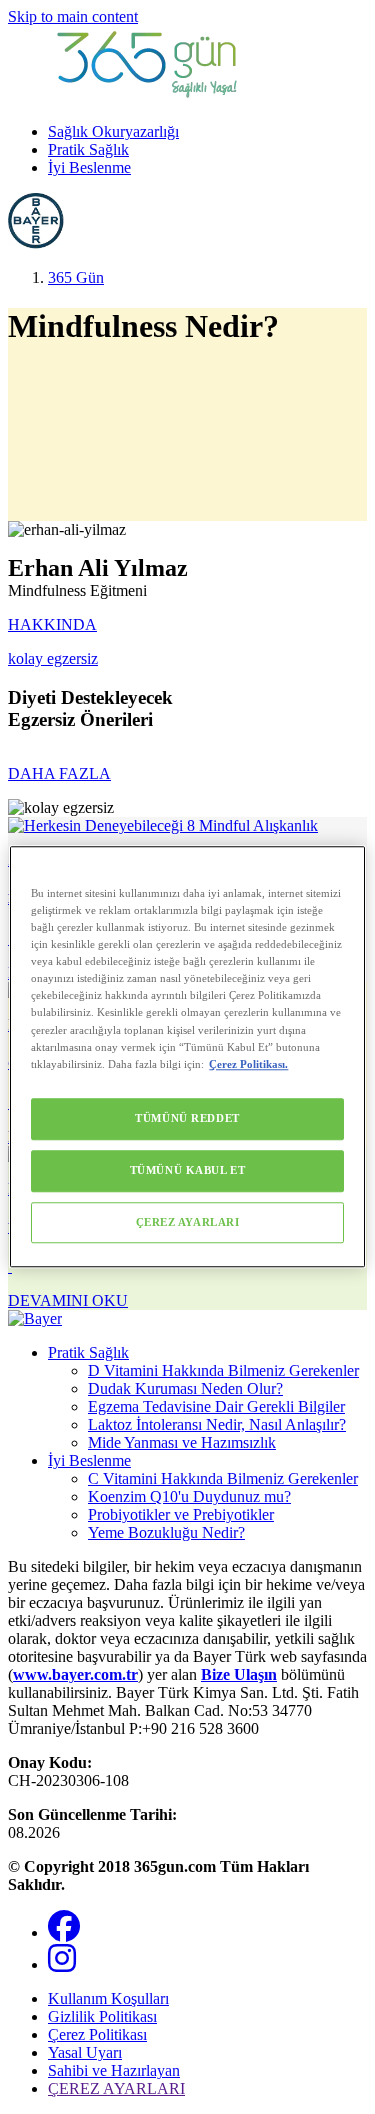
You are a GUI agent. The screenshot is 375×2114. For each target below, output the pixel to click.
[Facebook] (64, 1932)
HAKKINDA (52, 624)
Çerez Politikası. (248, 1064)
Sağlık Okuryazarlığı (113, 131)
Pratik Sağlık (88, 149)
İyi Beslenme (89, 167)
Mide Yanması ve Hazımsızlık (182, 1442)
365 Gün (76, 277)
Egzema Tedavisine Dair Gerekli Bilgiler (216, 1406)
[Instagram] (62, 1964)
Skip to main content (73, 16)
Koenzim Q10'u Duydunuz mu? (189, 1496)
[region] (187, 1056)
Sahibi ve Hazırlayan (114, 2070)
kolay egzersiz (53, 658)
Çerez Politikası (97, 2034)
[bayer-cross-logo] (36, 243)
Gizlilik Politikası (102, 2016)
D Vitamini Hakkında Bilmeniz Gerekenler (223, 1370)
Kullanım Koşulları (108, 1998)
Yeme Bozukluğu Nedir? (166, 1532)
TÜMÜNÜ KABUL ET (188, 1170)
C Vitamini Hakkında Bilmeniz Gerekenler (223, 1478)
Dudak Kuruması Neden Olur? (185, 1388)
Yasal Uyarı (85, 2052)
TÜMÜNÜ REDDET (187, 1118)
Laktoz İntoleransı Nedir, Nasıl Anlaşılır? (217, 1424)
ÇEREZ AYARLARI (188, 1222)
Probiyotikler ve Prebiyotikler (181, 1514)
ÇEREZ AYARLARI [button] (116, 2088)
